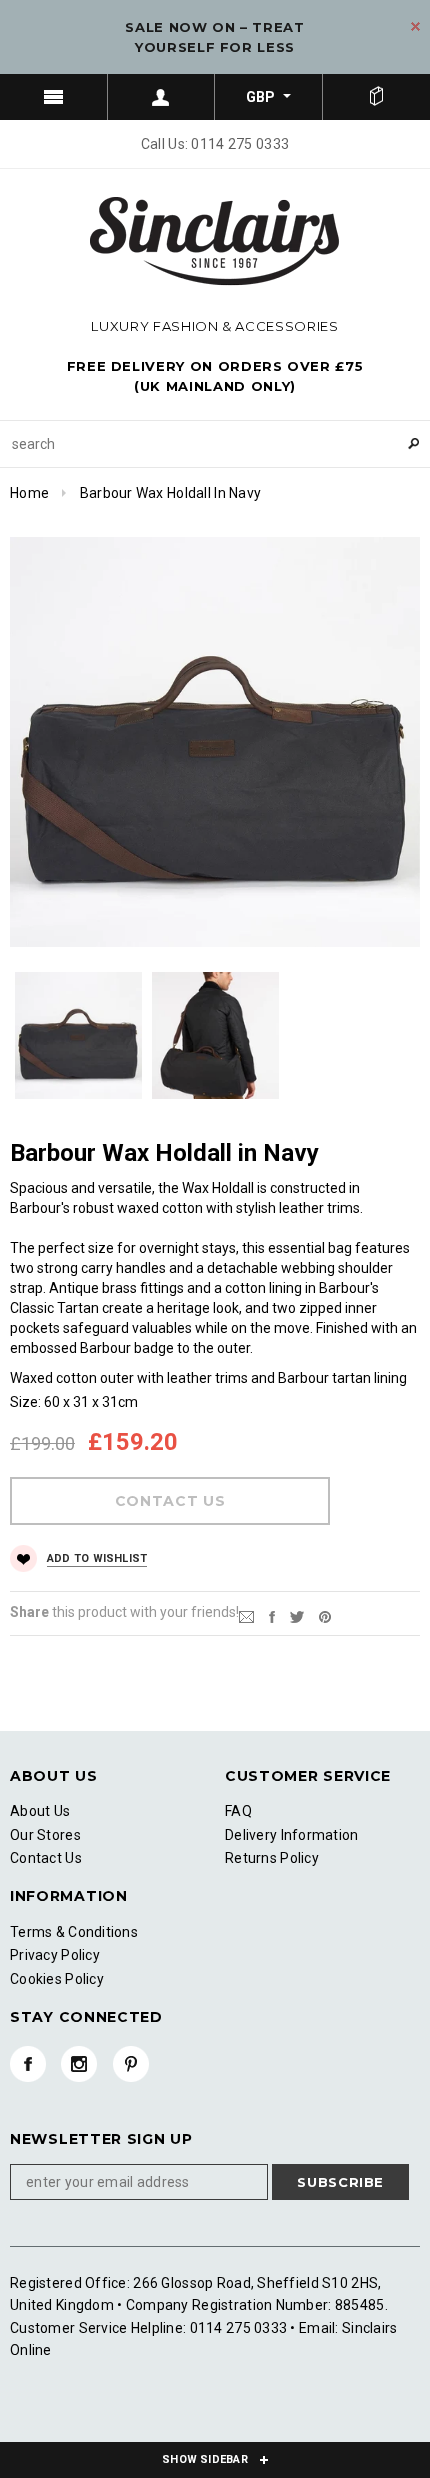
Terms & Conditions (74, 1932)
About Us (40, 1811)
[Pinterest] (325, 1616)
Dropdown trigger (162, 97)
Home (29, 493)
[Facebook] (28, 2064)
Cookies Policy (57, 1979)
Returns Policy (272, 1858)
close (415, 26)
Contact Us (46, 1858)
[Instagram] (79, 2064)
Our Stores (45, 1835)
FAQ (238, 1811)
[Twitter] (297, 1616)
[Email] (246, 1616)
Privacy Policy (55, 1955)
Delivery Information (292, 1835)
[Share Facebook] (272, 1616)
